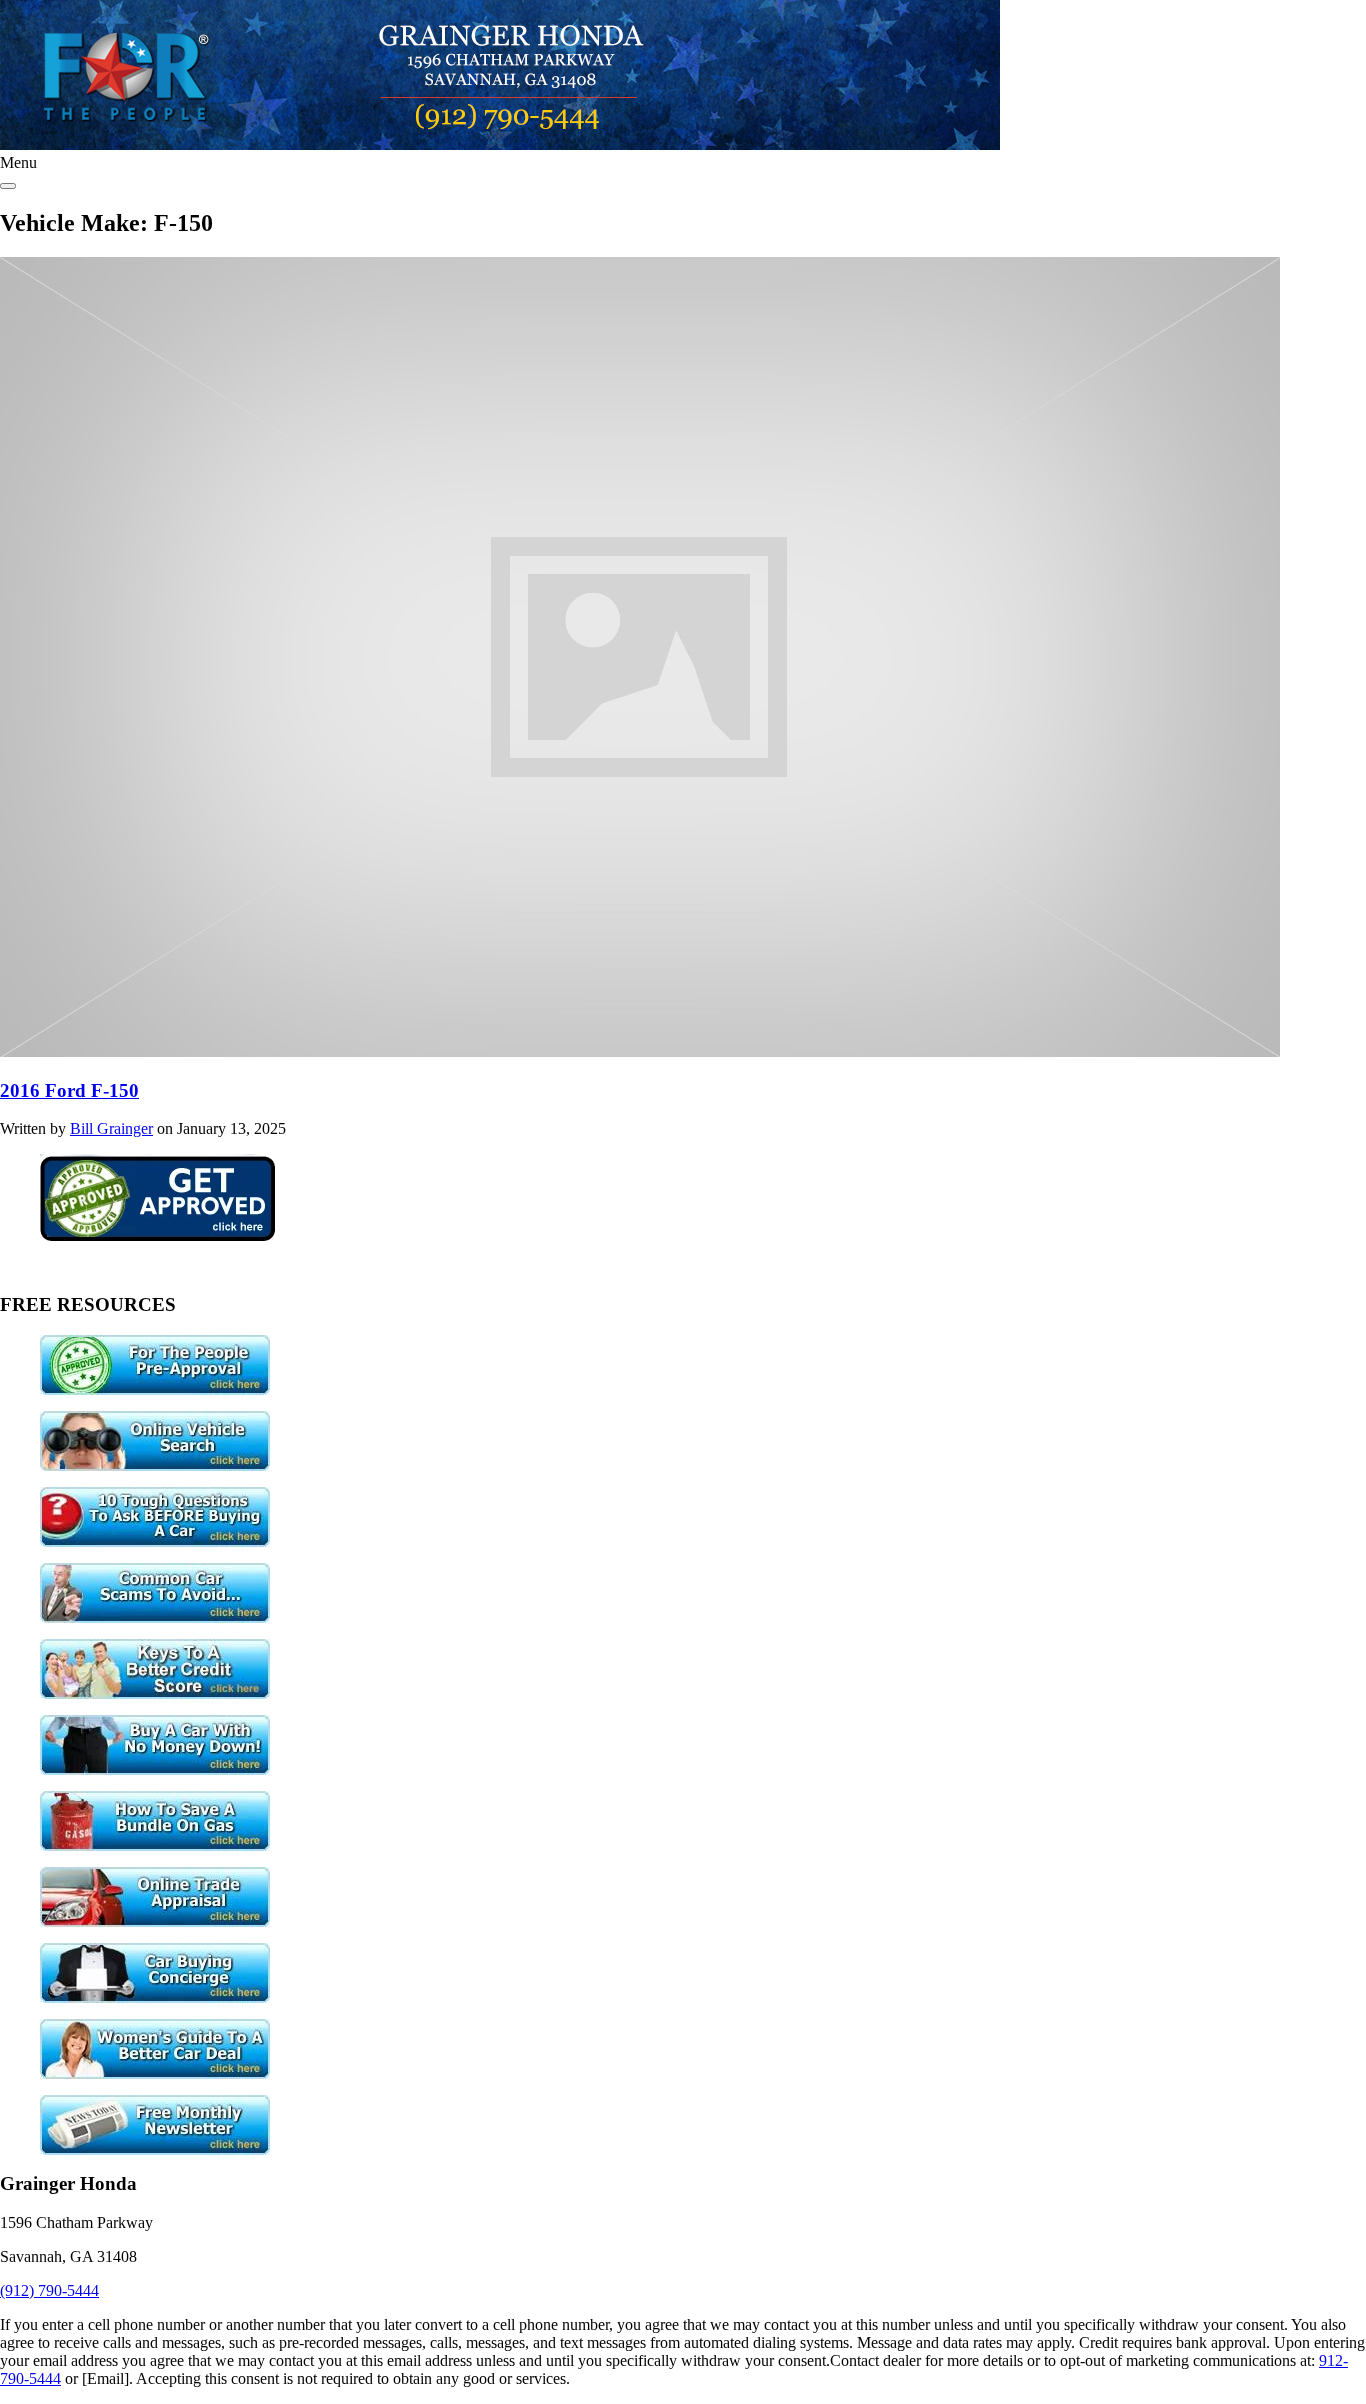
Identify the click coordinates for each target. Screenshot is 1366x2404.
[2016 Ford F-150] (640, 1051)
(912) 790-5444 (49, 2290)
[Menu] (8, 186)
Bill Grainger (111, 1128)
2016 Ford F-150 (69, 1090)
